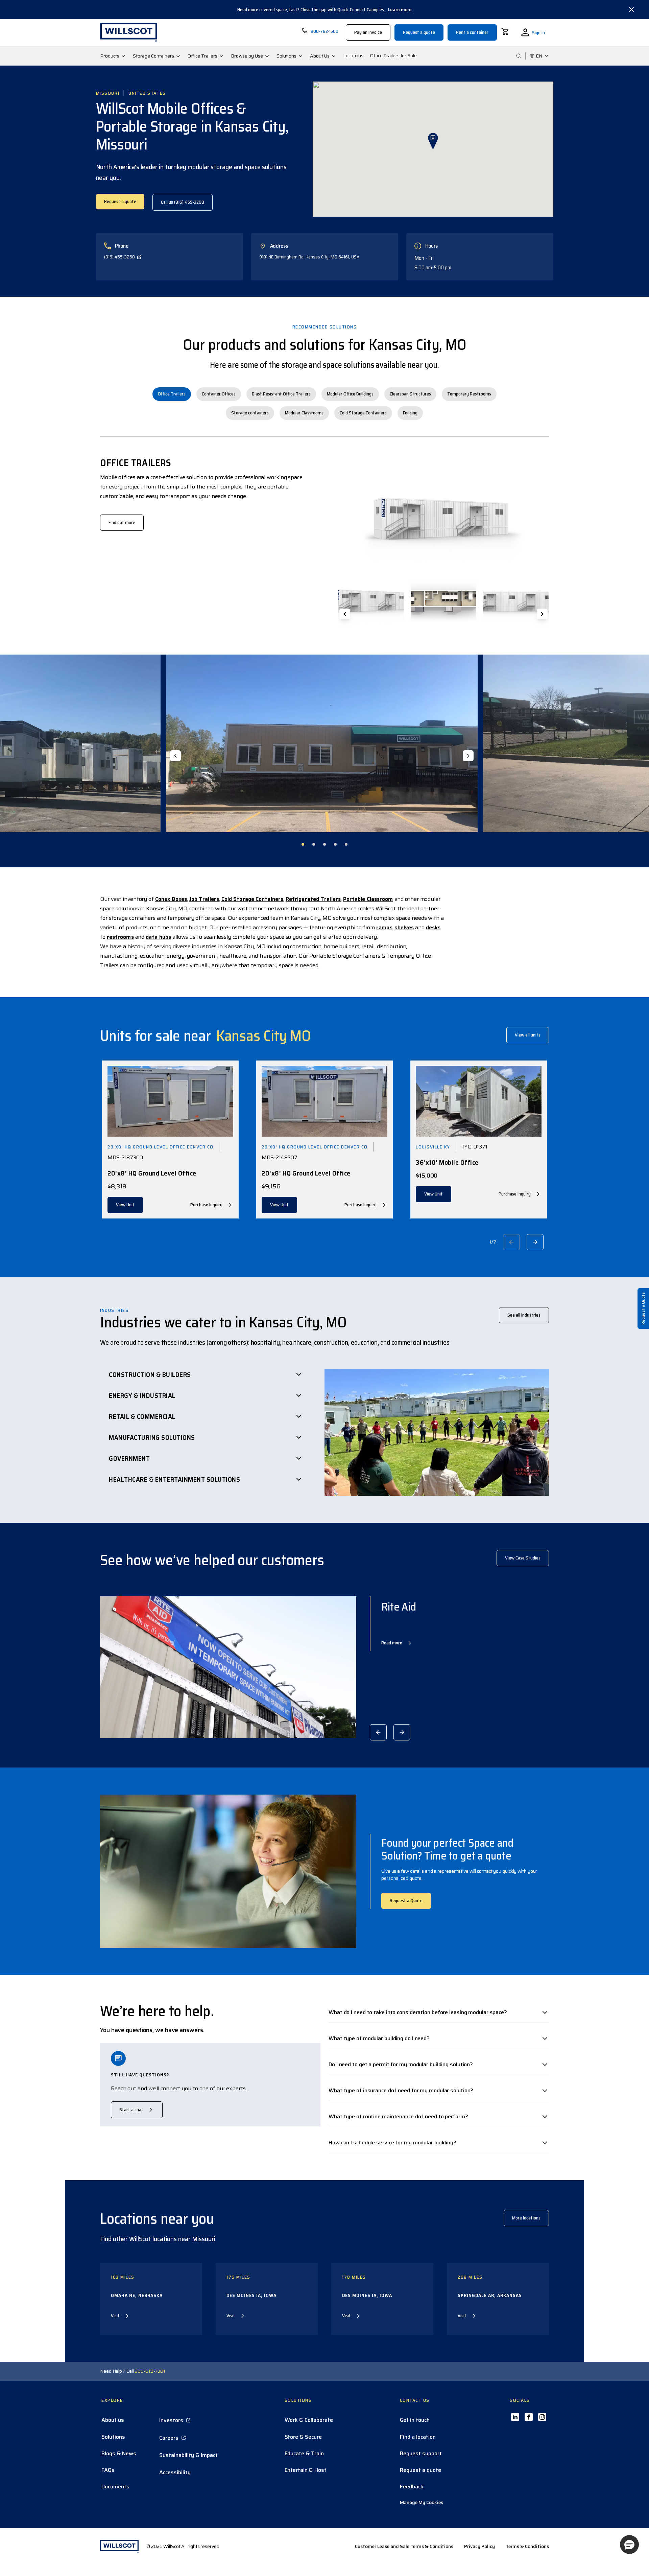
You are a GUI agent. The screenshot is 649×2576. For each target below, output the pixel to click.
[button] (629, 2545)
